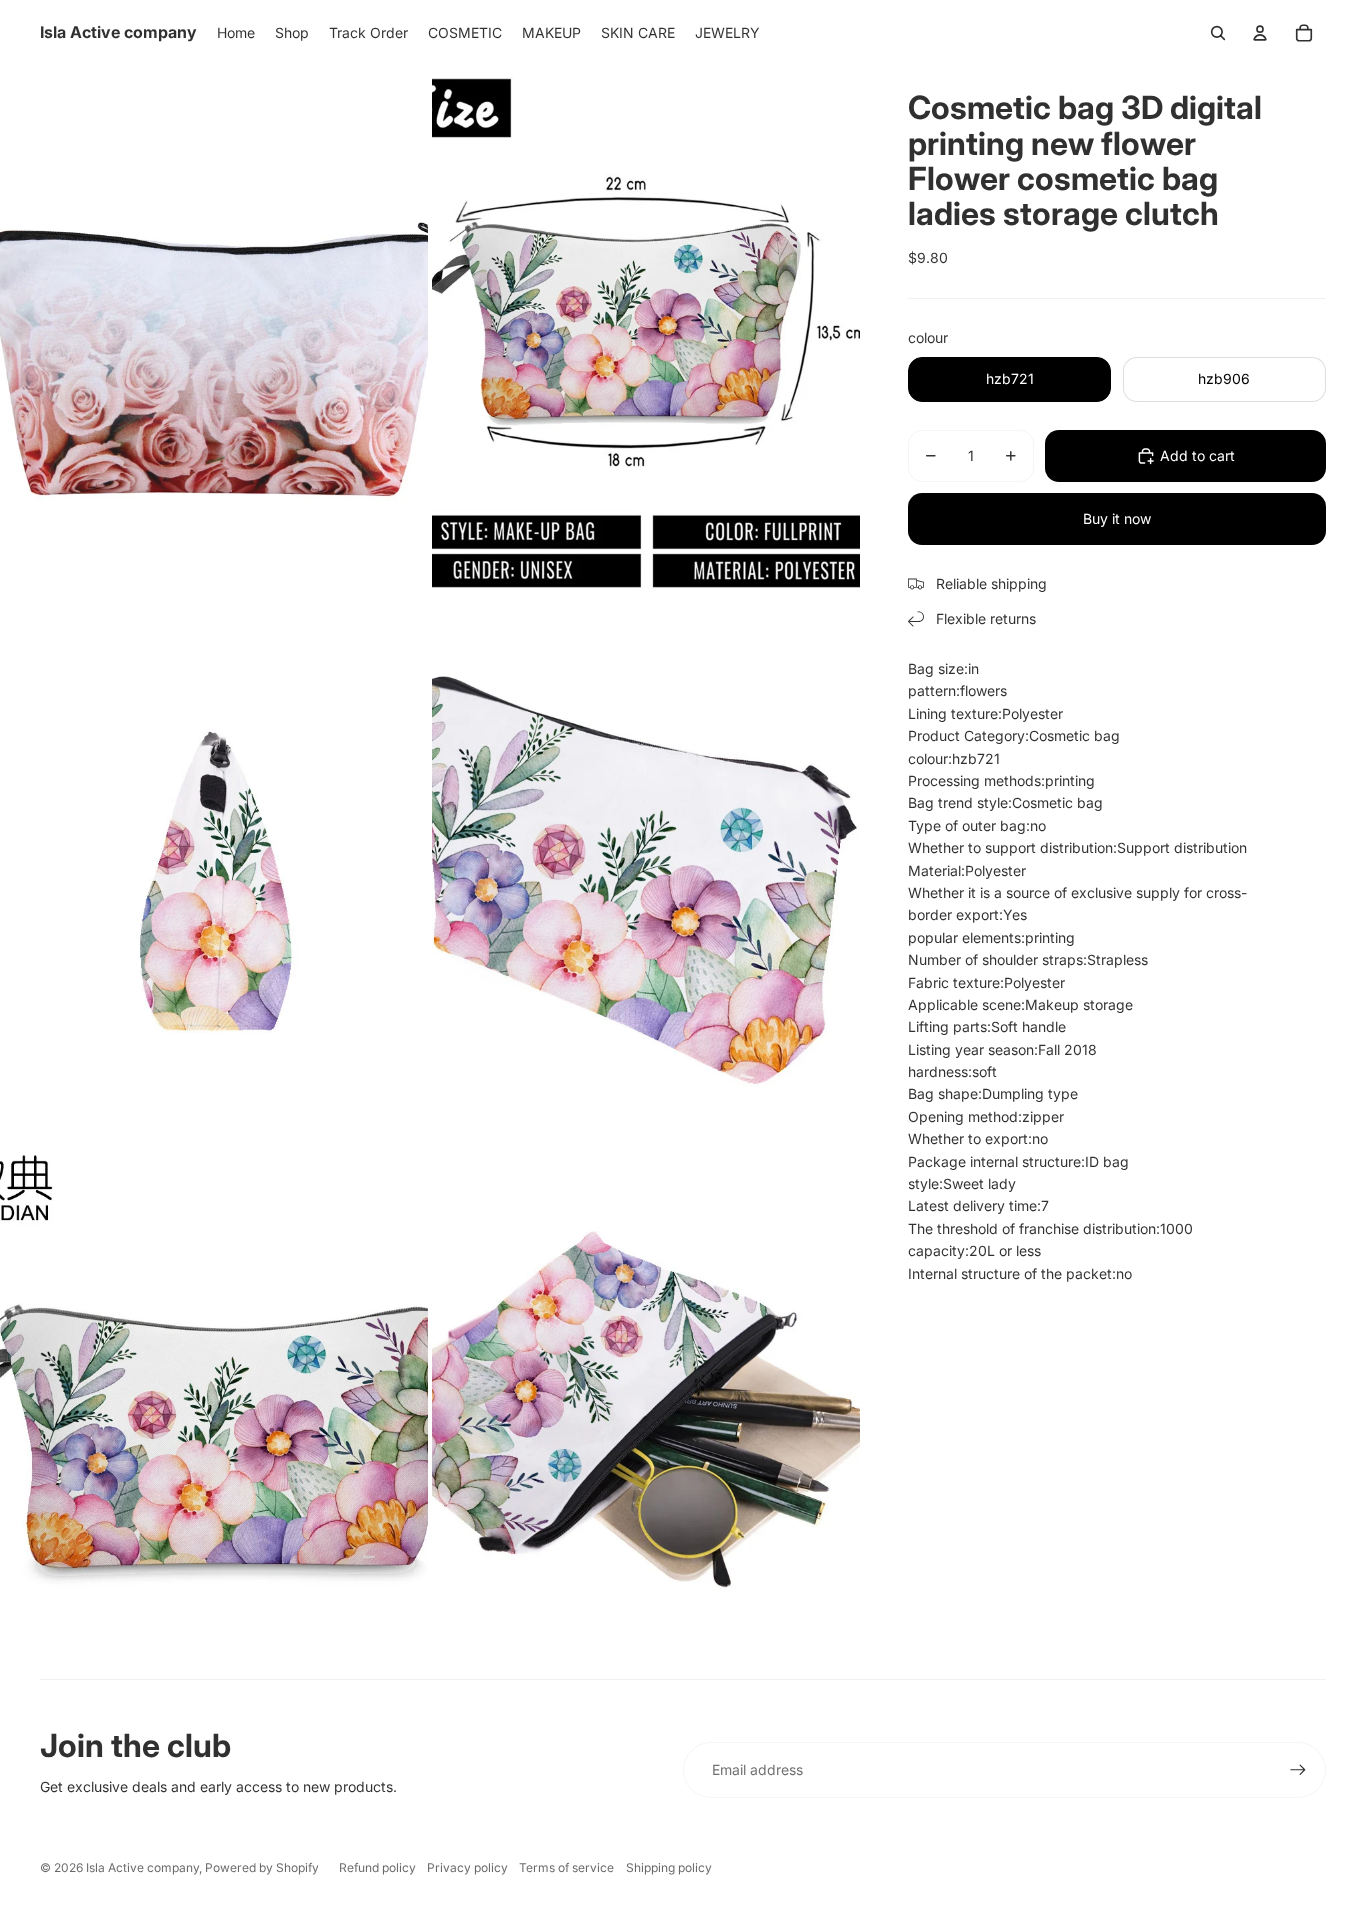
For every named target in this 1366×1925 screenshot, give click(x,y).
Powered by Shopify (262, 1867)
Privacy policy (467, 1867)
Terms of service (566, 1867)
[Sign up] (1298, 1770)
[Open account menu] (1260, 33)
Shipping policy (669, 1867)
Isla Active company (142, 1867)
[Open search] (1218, 33)
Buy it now (1117, 518)
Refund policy (377, 1867)
